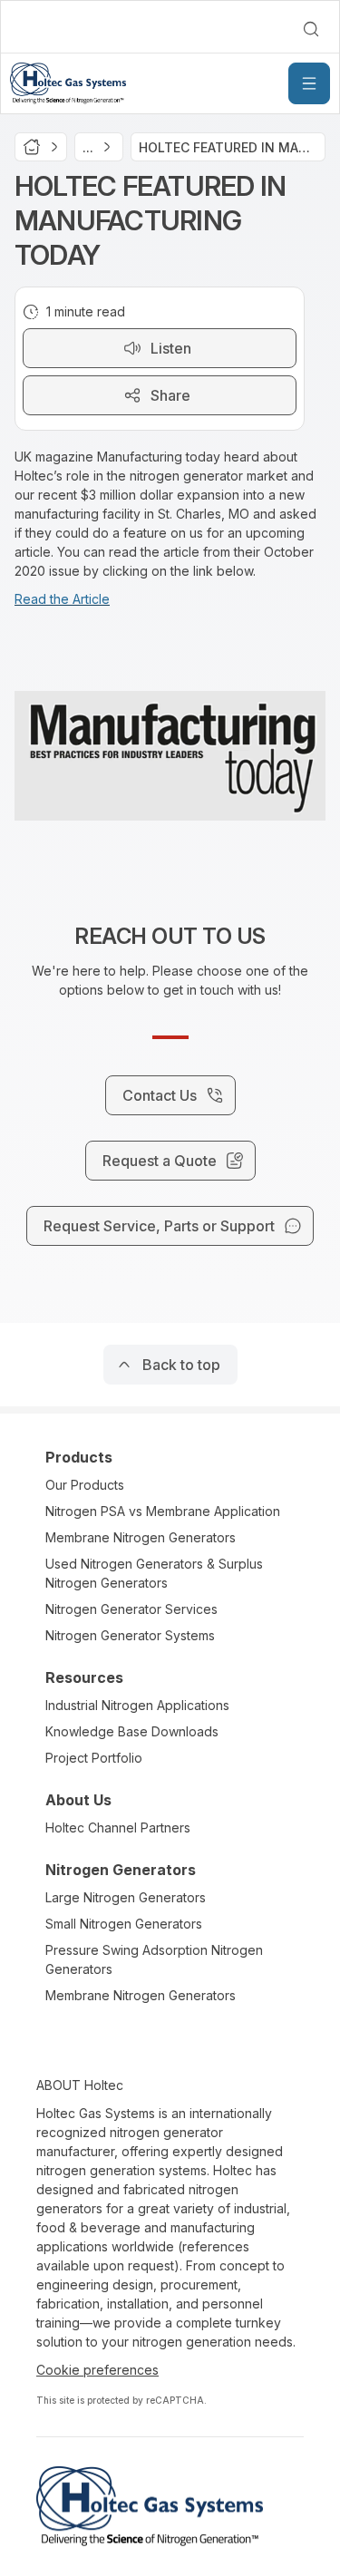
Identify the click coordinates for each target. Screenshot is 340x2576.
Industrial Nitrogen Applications (137, 1705)
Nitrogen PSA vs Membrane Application (163, 1511)
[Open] (309, 83)
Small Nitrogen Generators (124, 1924)
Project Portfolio (94, 1758)
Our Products (85, 1485)
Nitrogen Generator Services (131, 1609)
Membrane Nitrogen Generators (141, 1537)
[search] (311, 29)
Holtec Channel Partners (118, 1828)
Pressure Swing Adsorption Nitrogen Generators (154, 1959)
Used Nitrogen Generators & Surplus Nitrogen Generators (154, 1573)
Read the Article (62, 599)
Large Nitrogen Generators (126, 1897)
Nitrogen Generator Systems (130, 1635)
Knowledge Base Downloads (132, 1731)
